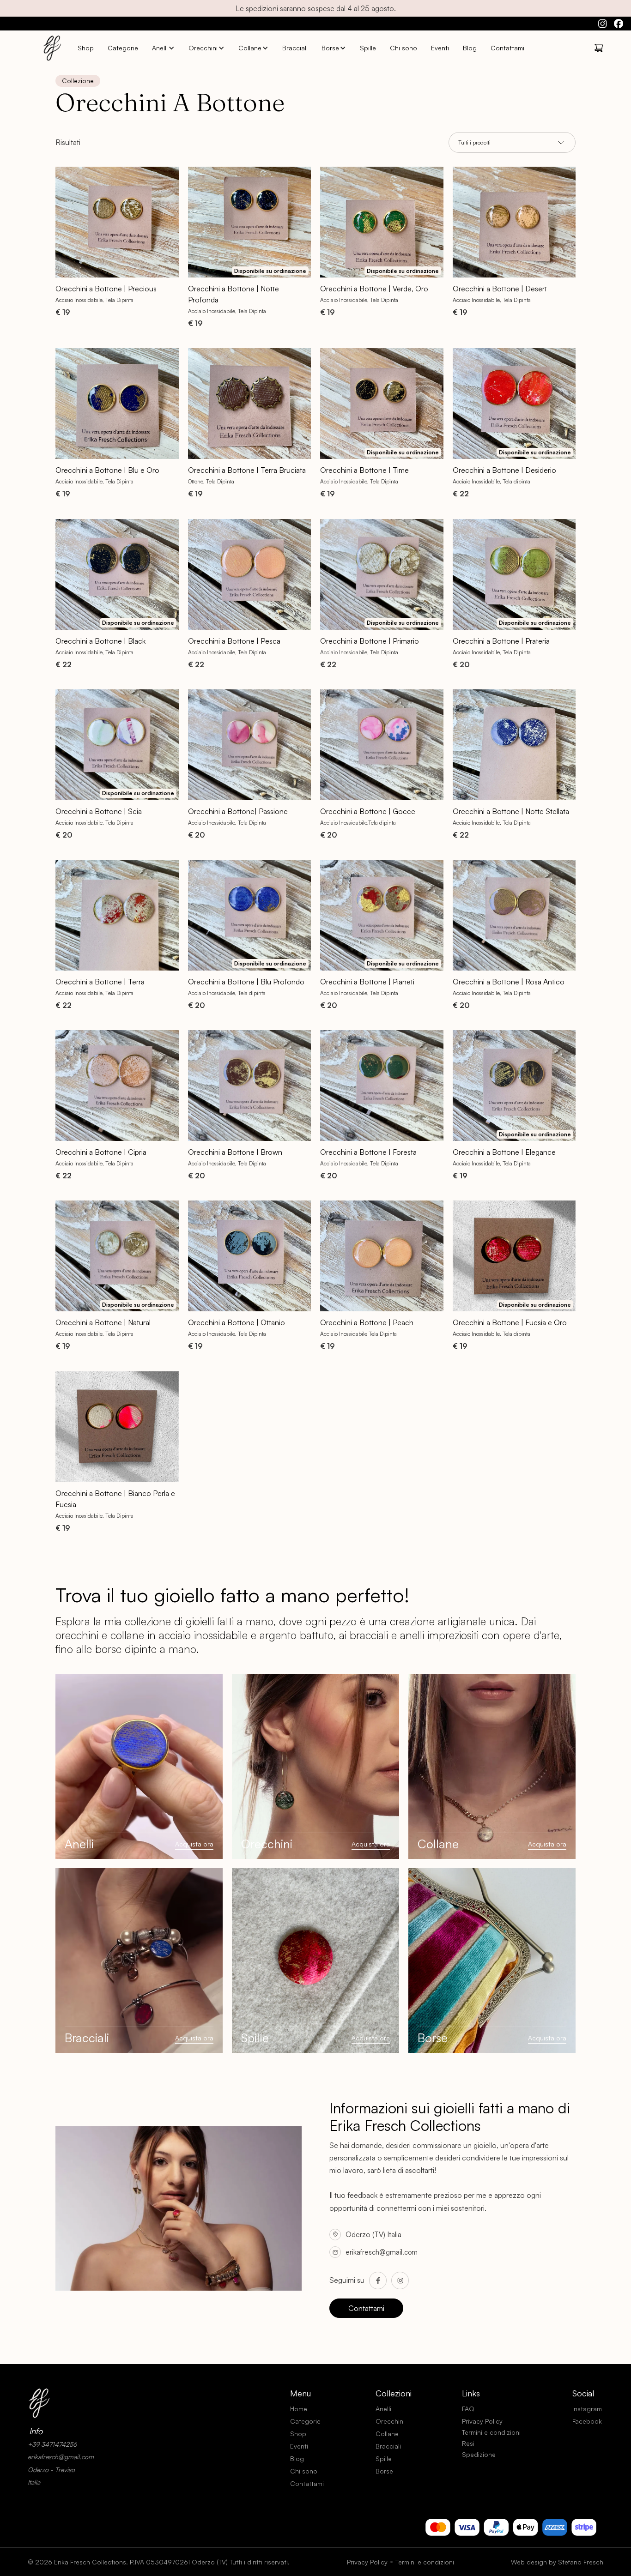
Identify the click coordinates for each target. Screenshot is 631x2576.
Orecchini (203, 48)
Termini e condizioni (491, 2432)
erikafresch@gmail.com (382, 2252)
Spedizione (479, 2454)
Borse (330, 48)
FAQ (468, 2409)
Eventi (440, 48)
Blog (470, 48)
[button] (163, 48)
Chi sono (403, 48)
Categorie (123, 48)
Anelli (160, 48)
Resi (468, 2443)
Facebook (587, 2421)
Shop (86, 48)
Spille (368, 48)
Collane (250, 48)
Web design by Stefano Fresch (557, 2562)
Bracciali (295, 48)
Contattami (507, 48)
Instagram (587, 2409)
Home (299, 2409)
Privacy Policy (482, 2421)
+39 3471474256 (52, 2444)
